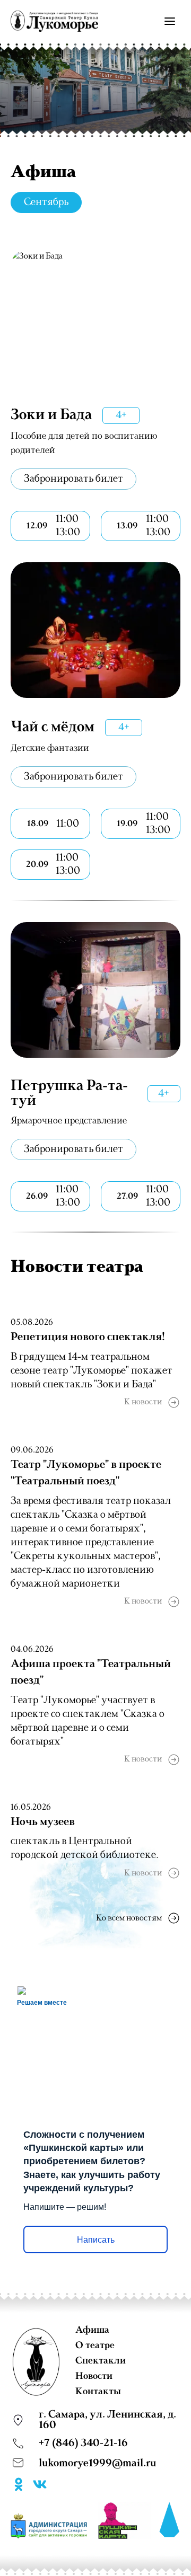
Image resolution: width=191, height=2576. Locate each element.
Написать (96, 2240)
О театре (95, 2345)
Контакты (98, 2392)
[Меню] (170, 21)
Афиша (92, 2330)
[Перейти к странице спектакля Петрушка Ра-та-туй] (95, 990)
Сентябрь (46, 202)
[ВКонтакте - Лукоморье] (40, 2486)
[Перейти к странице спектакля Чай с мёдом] (95, 630)
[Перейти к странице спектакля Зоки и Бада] (95, 318)
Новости (94, 2376)
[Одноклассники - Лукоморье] (19, 2486)
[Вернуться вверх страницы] (170, 2520)
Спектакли (101, 2361)
